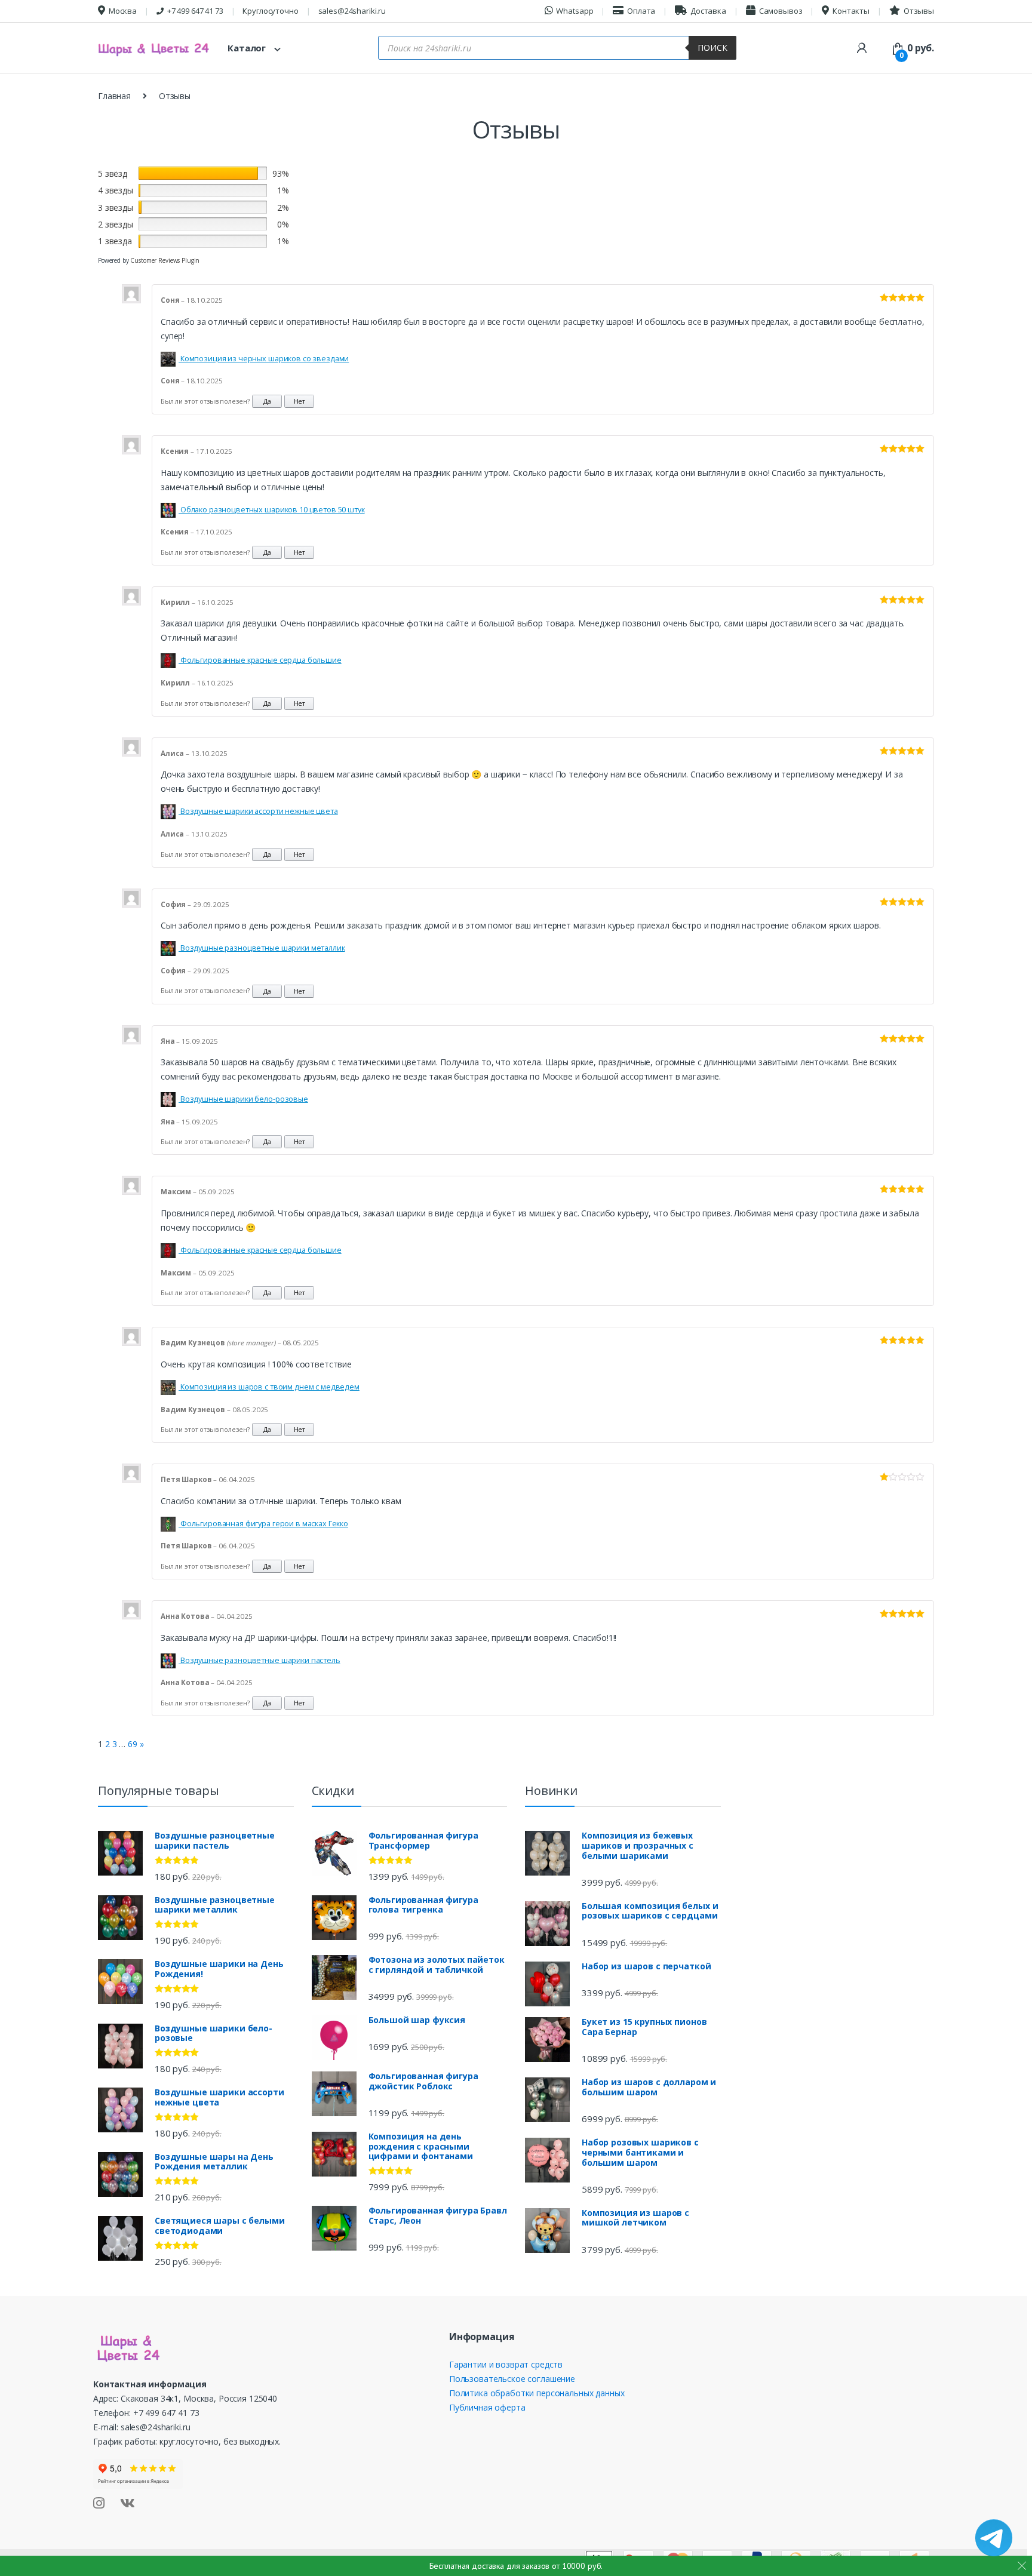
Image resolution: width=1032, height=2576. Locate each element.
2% (283, 208)
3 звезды (116, 208)
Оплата (641, 11)
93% (281, 173)
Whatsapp (575, 11)
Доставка (708, 11)
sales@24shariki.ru (352, 11)
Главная (114, 96)
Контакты (851, 11)
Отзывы (919, 11)
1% (283, 190)
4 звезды (116, 190)
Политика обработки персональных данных (537, 2393)
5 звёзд (113, 173)
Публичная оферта (487, 2407)
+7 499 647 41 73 (195, 11)
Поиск (712, 47)
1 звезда (115, 241)
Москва (123, 11)
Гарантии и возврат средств (506, 2364)
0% (283, 224)
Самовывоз (781, 11)
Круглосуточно (270, 11)
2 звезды (116, 224)
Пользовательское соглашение (512, 2379)
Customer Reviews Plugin (165, 260)
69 (133, 1744)
